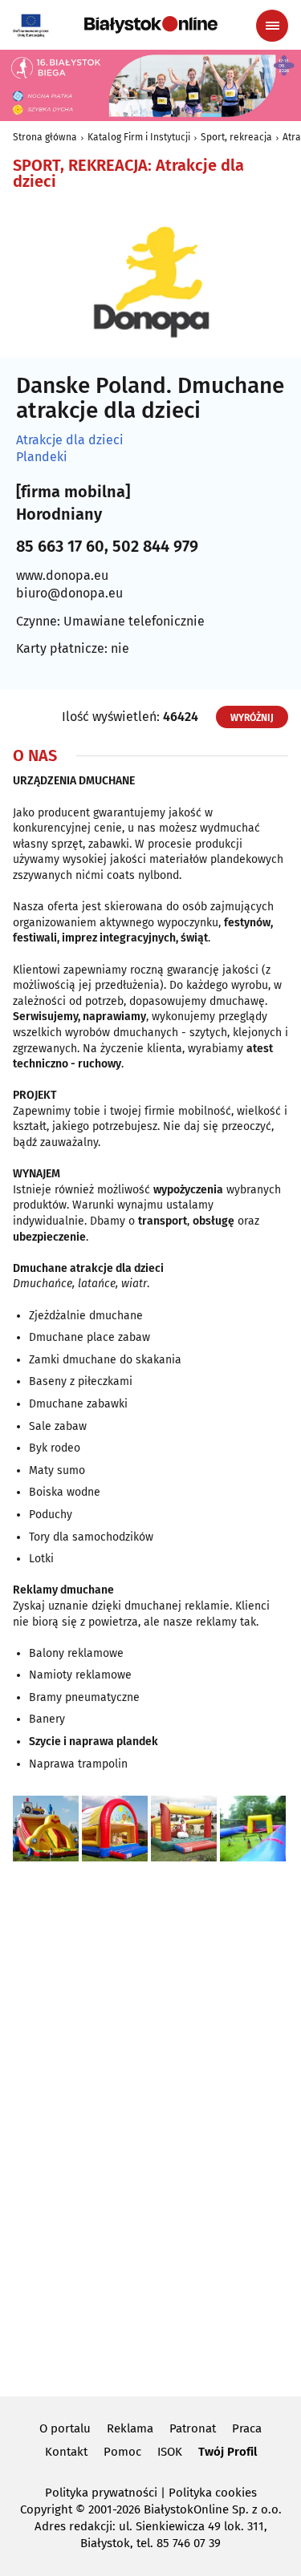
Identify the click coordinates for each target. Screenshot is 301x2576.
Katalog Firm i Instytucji (139, 137)
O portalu (65, 2428)
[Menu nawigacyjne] (272, 26)
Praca (247, 2428)
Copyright (46, 2509)
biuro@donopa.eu (69, 593)
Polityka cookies (213, 2493)
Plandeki (42, 457)
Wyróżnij (252, 718)
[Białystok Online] (151, 25)
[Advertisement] (151, 2126)
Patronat (193, 2428)
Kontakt (66, 2452)
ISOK (170, 2452)
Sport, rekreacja (236, 137)
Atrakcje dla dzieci (70, 440)
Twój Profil (228, 2452)
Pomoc (122, 2452)
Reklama (130, 2428)
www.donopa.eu (62, 575)
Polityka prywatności (101, 2493)
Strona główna (45, 137)
